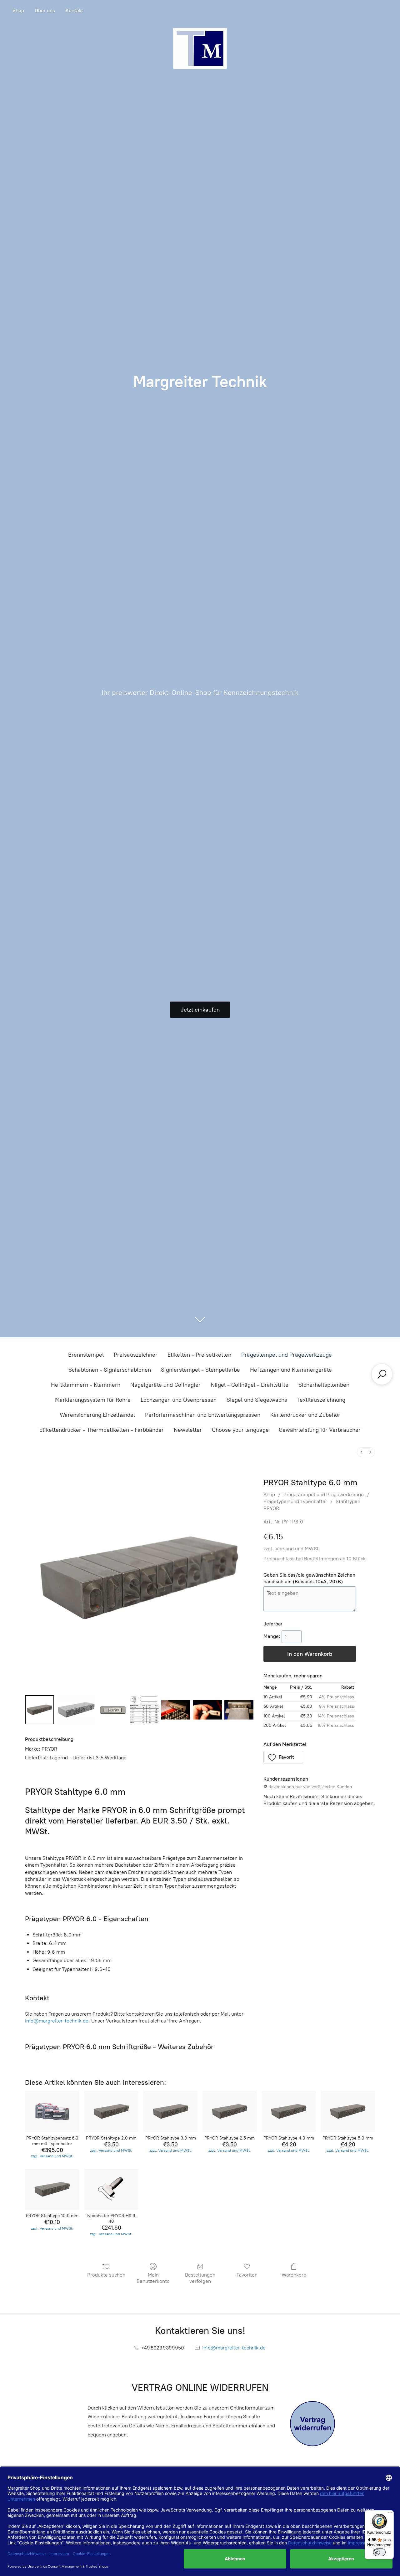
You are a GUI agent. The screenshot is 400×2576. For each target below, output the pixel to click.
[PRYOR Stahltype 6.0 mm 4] (176, 1710)
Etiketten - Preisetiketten (199, 1355)
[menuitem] (362, 1452)
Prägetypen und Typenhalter (295, 1501)
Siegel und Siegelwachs (257, 1400)
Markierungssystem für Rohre (93, 1400)
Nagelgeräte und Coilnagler (165, 1385)
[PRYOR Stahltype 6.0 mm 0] (40, 1710)
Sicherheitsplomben (324, 1385)
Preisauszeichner (136, 1355)
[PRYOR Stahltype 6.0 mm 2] (113, 1710)
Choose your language (240, 1430)
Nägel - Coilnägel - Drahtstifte (250, 1385)
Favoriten (247, 2275)
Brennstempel (86, 1355)
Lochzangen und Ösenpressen (179, 1400)
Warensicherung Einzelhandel (97, 1415)
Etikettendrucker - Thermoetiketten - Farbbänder (102, 1430)
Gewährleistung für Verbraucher (320, 1430)
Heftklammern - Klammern (86, 1385)
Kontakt (74, 10)
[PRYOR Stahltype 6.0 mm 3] (145, 1710)
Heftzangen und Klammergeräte (291, 1370)
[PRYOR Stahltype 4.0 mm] (289, 2111)
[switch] (379, 2552)
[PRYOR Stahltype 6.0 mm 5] (207, 1710)
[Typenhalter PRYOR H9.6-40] (111, 2189)
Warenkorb (294, 2275)
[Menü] (390, 2514)
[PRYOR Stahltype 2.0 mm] (111, 2111)
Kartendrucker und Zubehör (305, 1415)
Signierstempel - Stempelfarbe (200, 1370)
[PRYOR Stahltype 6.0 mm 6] (239, 1710)
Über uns (45, 10)
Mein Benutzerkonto (153, 2278)
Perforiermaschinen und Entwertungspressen (203, 1415)
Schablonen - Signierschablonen (110, 1370)
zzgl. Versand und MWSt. (292, 1549)
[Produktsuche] (382, 1374)
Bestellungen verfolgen (200, 2278)
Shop (18, 10)
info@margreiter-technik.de (57, 2021)
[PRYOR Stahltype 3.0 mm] (170, 2111)
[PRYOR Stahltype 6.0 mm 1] (76, 1710)
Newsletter (188, 1430)
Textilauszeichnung (321, 1400)
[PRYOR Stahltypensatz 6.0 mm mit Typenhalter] (52, 2111)
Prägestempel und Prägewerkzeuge (287, 1355)
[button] (283, 1757)
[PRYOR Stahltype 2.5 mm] (230, 2111)
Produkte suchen (106, 2275)
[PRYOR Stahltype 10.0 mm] (52, 2189)
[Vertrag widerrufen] (312, 2424)
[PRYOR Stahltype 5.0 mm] (348, 2111)
